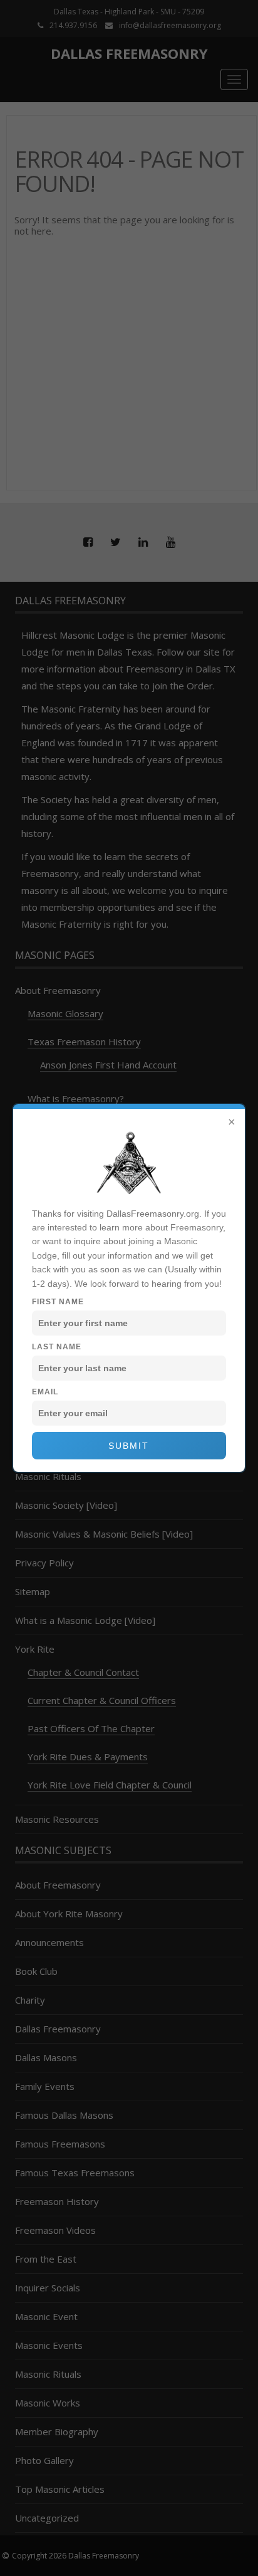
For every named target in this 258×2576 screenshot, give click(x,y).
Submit (129, 1446)
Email (45, 1392)
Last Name (57, 1347)
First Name (58, 1302)
